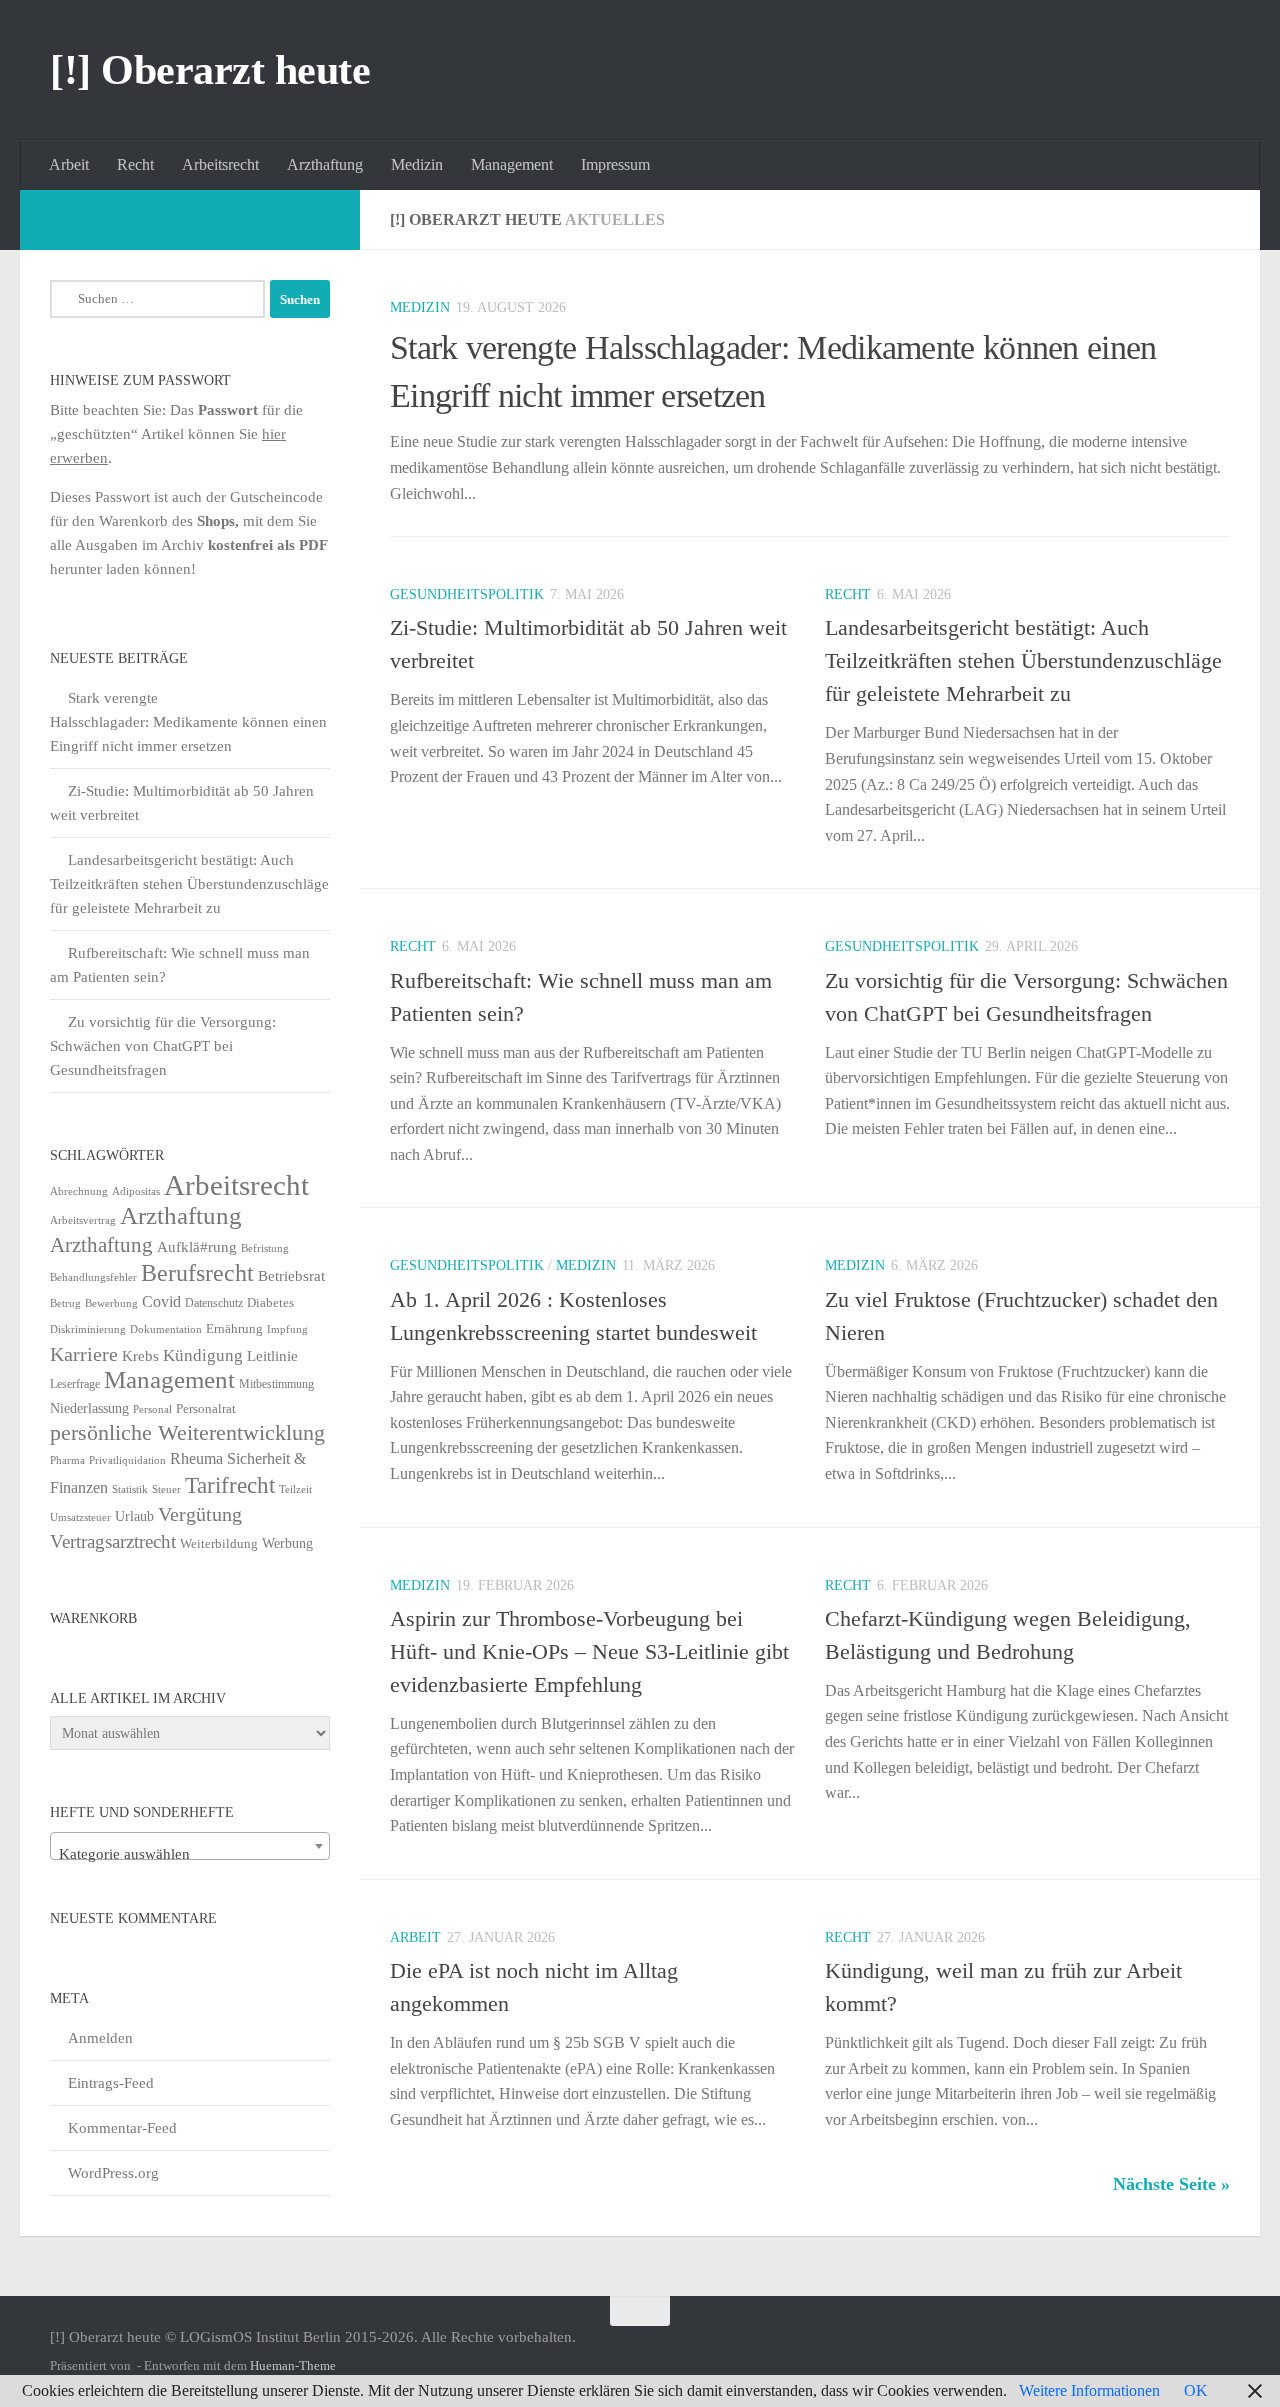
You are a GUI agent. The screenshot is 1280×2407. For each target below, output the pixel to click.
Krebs (140, 1355)
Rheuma (196, 1458)
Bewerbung (111, 1303)
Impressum (615, 164)
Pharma (67, 1460)
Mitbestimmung (276, 1384)
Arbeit (69, 164)
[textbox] (190, 1854)
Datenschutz (214, 1303)
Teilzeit (295, 1489)
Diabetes (270, 1302)
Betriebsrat (291, 1276)
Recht (135, 164)
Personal (152, 1409)
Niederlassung (89, 1408)
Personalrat (206, 1408)
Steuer (166, 1489)
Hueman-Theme (293, 2365)
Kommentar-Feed (122, 2128)
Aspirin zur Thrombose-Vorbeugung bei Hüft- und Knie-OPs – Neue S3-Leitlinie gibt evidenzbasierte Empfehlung (589, 1651)
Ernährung (234, 1329)
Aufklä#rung (197, 1246)
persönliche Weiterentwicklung (187, 1433)
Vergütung (200, 1514)
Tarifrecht (230, 1485)
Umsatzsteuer (80, 1517)
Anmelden (100, 2038)
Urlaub (134, 1516)
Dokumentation (166, 1329)
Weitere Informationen (1089, 2390)
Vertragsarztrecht (113, 1541)
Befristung (265, 1248)
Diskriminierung (88, 1329)
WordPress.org (113, 2173)
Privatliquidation (127, 1460)
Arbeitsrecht (220, 164)
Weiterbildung (219, 1543)
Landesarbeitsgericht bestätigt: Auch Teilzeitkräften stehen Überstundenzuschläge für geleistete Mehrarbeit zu (1023, 660)
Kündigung (203, 1355)
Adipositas (136, 1191)
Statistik (130, 1489)
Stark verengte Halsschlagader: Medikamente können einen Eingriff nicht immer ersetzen (188, 722)
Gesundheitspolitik (467, 594)
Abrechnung (79, 1191)
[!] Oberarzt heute (210, 70)
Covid (161, 1301)
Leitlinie (272, 1355)
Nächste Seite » (1171, 2184)
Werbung (287, 1543)
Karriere (84, 1354)
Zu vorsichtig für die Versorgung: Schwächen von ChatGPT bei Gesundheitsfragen (163, 1046)
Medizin (417, 164)
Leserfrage (75, 1384)
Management (512, 164)
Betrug (65, 1303)
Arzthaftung (325, 164)
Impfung (287, 1329)
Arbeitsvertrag (83, 1220)
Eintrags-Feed (111, 2083)
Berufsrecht (197, 1272)
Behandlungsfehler (93, 1277)
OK (1196, 2390)
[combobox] (190, 1846)
